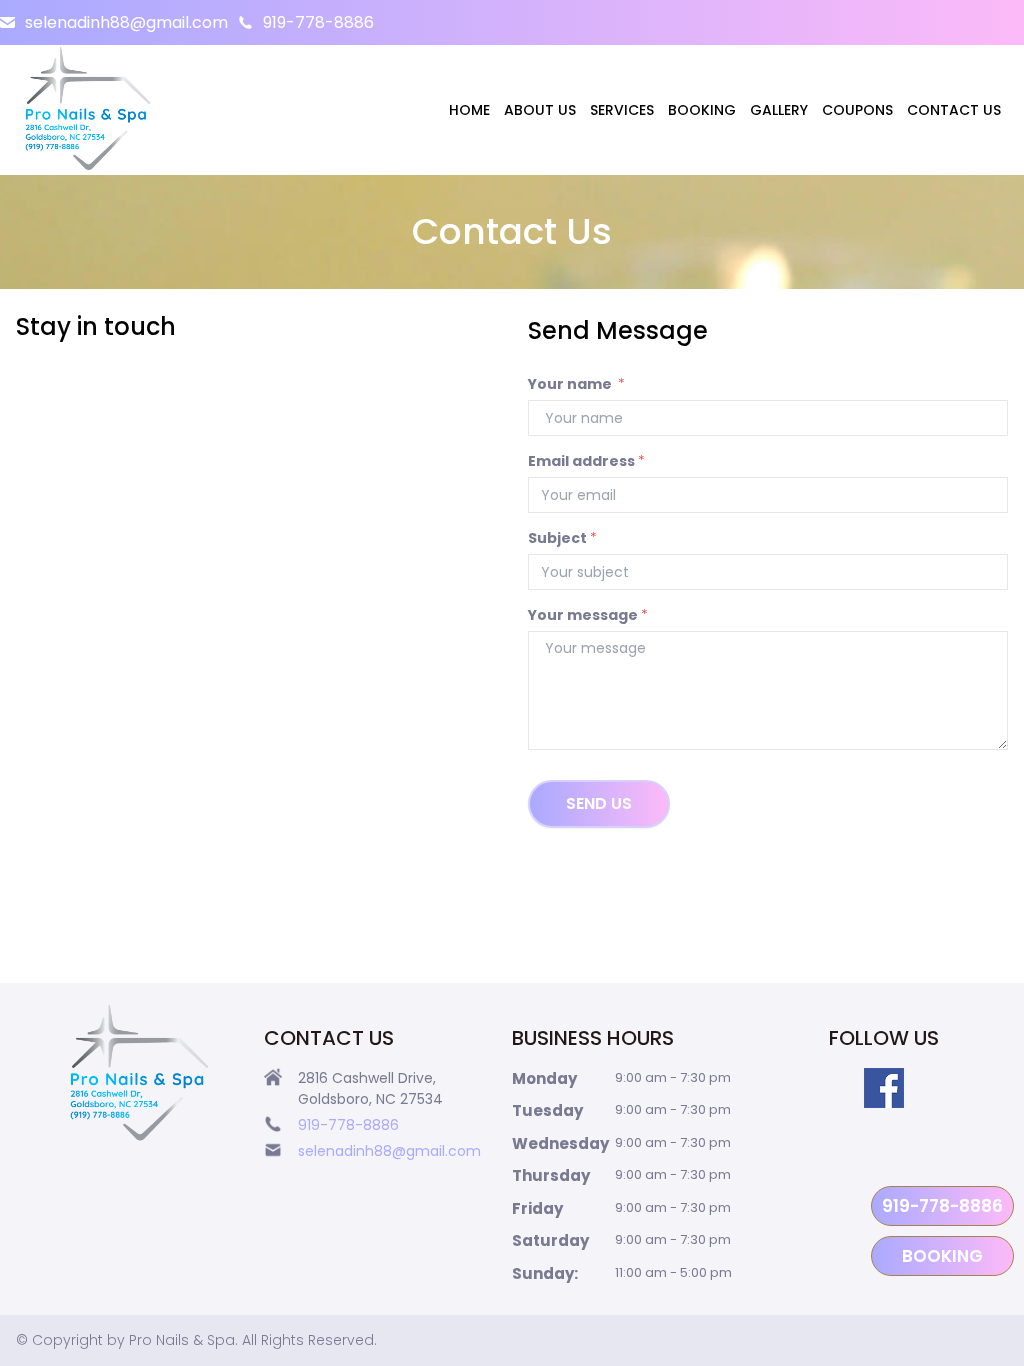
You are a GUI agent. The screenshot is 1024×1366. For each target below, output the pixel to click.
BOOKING (702, 110)
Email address (586, 461)
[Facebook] (884, 1088)
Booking (942, 1256)
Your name (576, 384)
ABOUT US (540, 110)
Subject (562, 538)
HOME (469, 110)
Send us (599, 803)
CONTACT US (954, 110)
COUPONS (857, 110)
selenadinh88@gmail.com (126, 22)
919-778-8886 (318, 22)
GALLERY (779, 110)
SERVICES (622, 110)
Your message (588, 615)
